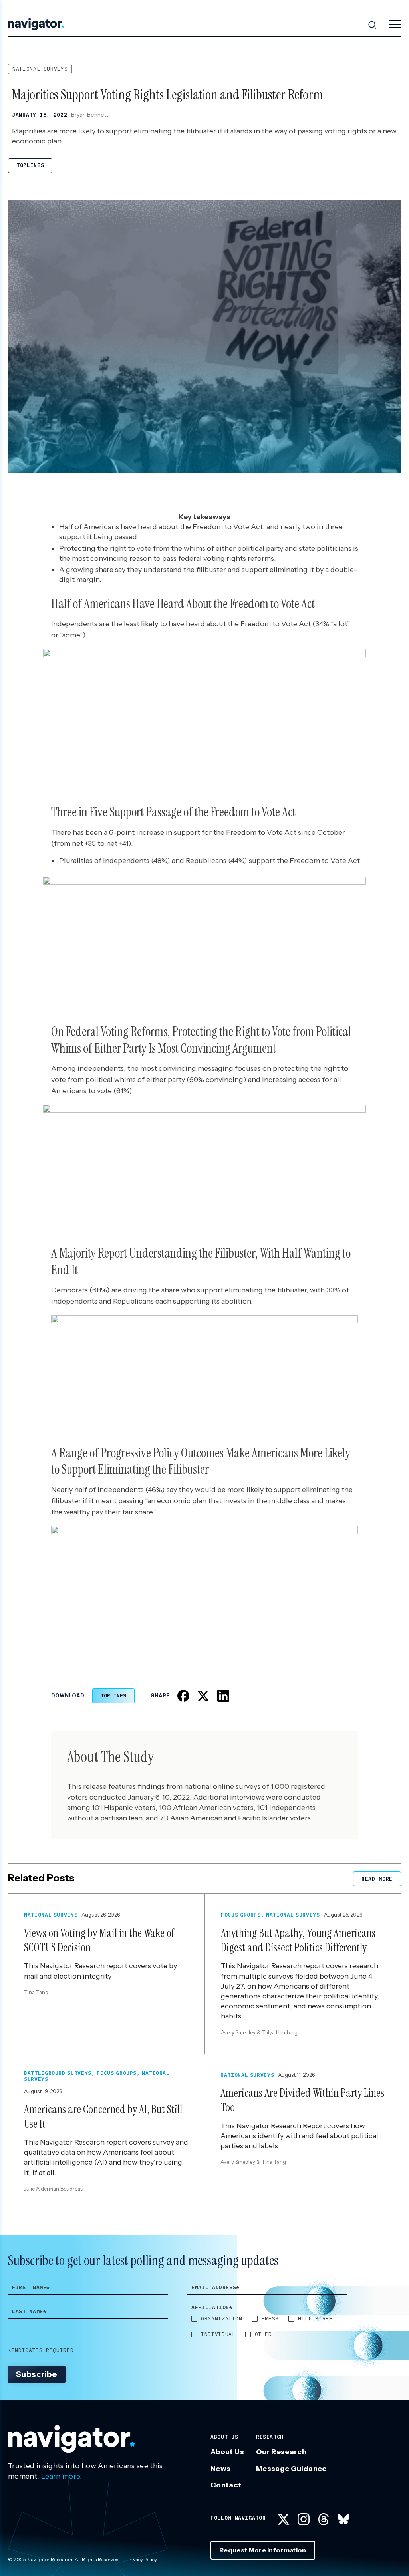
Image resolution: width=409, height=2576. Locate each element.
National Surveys (40, 69)
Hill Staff (315, 2319)
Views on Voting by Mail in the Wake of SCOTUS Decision (99, 1940)
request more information (263, 2550)
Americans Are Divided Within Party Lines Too (302, 2100)
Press (270, 2319)
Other (263, 2334)
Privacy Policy (142, 2559)
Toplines (30, 165)
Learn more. (62, 2476)
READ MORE (377, 1879)
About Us (227, 2452)
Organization (222, 2319)
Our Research (281, 2452)
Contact (226, 2485)
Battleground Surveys (58, 2073)
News (220, 2469)
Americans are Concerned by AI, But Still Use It (103, 2117)
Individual (218, 2334)
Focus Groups (241, 1915)
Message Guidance (291, 2469)
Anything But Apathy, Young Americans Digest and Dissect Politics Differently (298, 1940)
